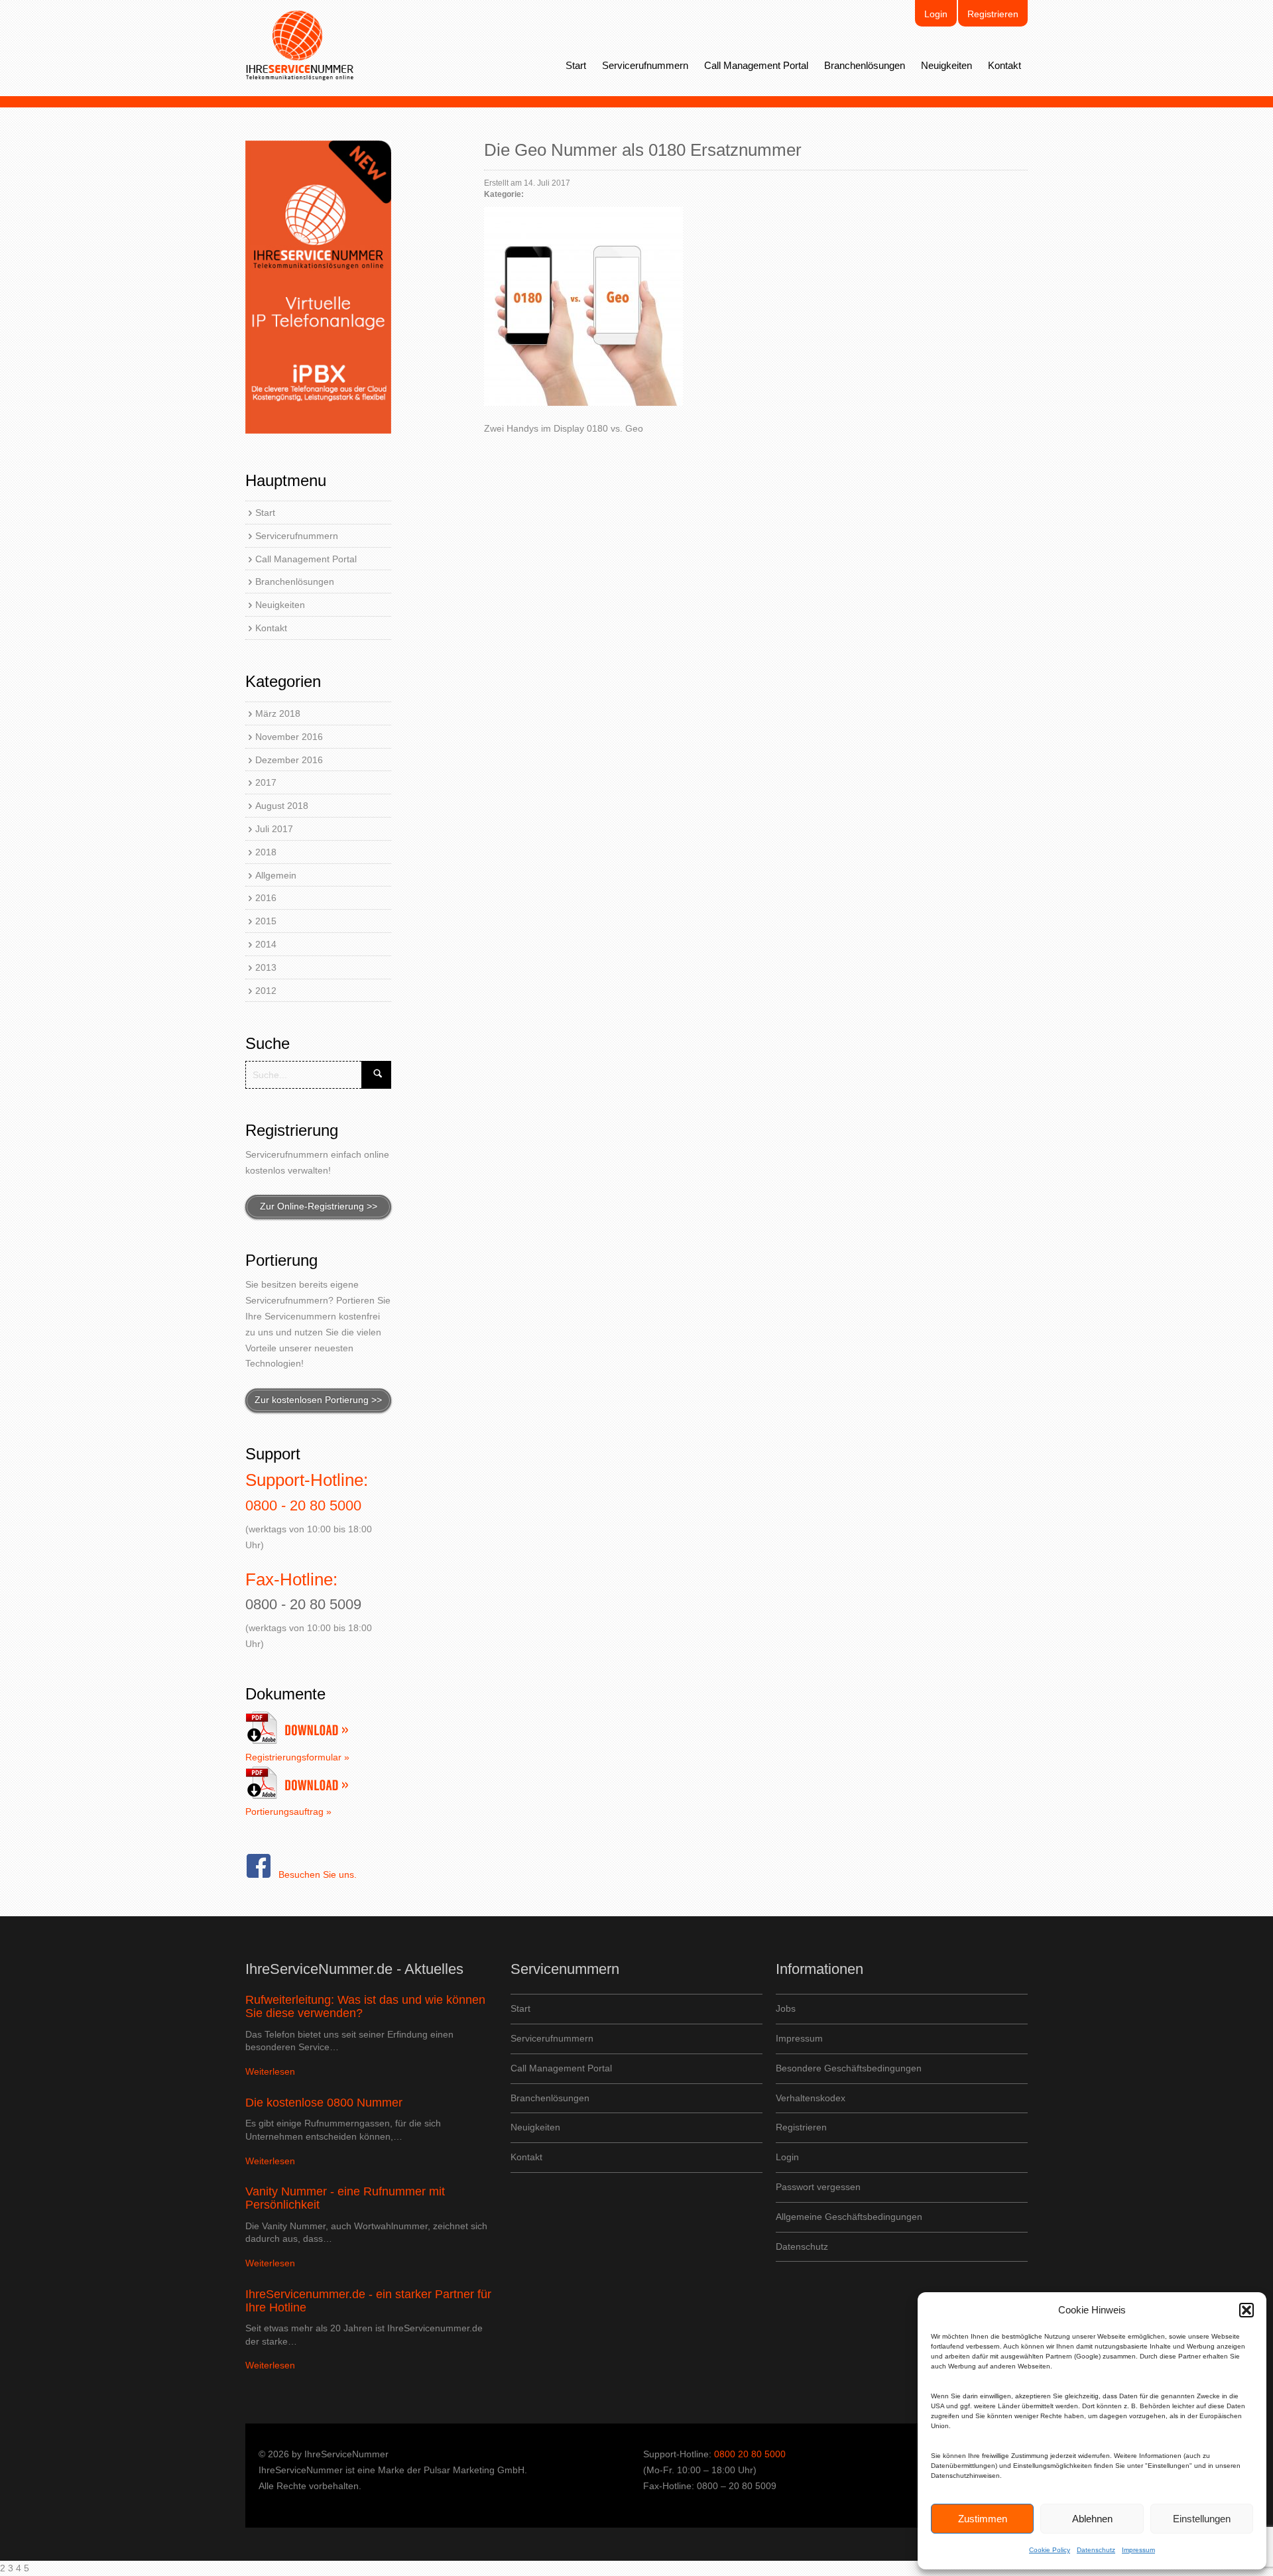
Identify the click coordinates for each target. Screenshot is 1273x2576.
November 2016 (289, 737)
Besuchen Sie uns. (318, 1874)
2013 (266, 967)
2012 (266, 991)
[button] (1246, 2310)
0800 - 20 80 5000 (303, 1505)
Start (576, 65)
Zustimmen (983, 2519)
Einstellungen (1202, 2519)
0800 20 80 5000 (750, 2454)
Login (936, 14)
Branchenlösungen (865, 65)
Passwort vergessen (818, 2187)
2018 (266, 852)
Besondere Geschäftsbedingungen (849, 2068)
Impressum (1138, 2550)
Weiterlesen (270, 2071)
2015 (266, 921)
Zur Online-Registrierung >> (319, 1206)
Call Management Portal (756, 65)
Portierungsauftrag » (288, 1811)
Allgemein (276, 875)
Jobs (786, 2008)
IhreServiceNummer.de (300, 46)
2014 (266, 944)
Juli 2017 (274, 829)
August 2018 (282, 806)
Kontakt (1004, 65)
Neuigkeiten (946, 65)
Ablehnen (1092, 2519)
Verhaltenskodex (811, 2098)
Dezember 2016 (289, 760)
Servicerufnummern (645, 65)
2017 (266, 782)
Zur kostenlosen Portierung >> (318, 1400)
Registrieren (993, 14)
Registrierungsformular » (297, 1757)
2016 (266, 898)
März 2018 (278, 713)
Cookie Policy (1050, 2550)
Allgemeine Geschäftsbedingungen (849, 2217)
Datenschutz (1096, 2550)
